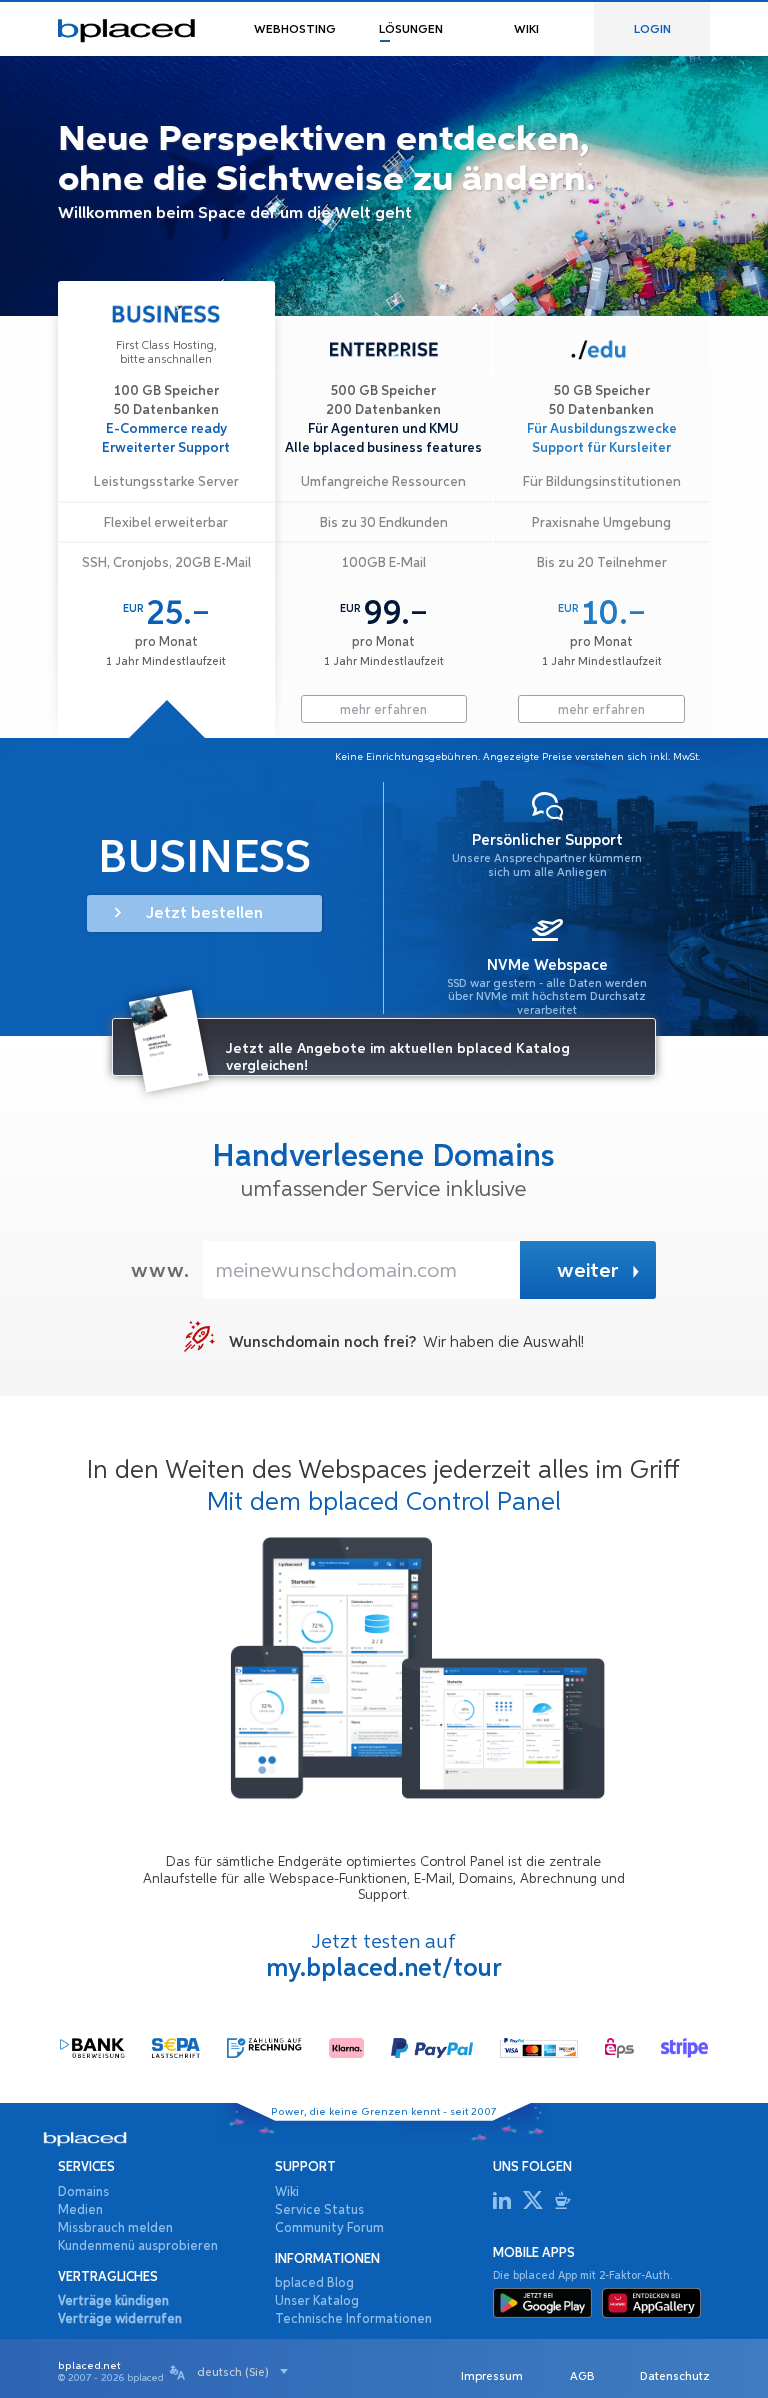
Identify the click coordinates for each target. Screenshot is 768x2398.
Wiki (287, 2192)
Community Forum (329, 2228)
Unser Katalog (317, 2301)
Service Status (319, 2210)
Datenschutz (675, 2376)
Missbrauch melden (115, 2228)
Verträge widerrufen (120, 2319)
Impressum (492, 2376)
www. (160, 1271)
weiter (587, 1271)
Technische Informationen (353, 2319)
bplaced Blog (314, 2283)
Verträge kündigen (113, 2301)
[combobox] (242, 2371)
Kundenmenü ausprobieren (138, 2246)
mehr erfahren (166, 710)
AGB (582, 2376)
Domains (83, 2192)
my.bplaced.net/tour (384, 1969)
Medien (80, 2210)
